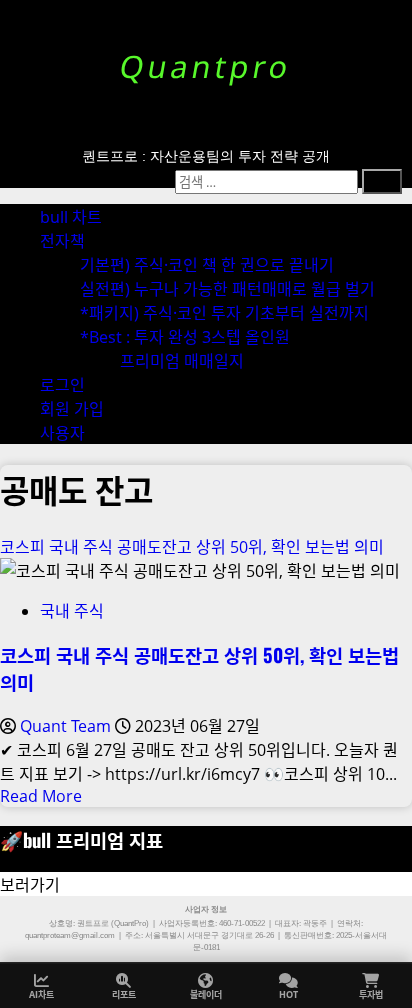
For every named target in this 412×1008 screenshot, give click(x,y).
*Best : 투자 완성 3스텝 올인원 (185, 337)
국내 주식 (72, 611)
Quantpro (206, 66)
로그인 (62, 385)
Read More (41, 796)
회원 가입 (72, 409)
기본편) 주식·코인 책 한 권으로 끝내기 (207, 265)
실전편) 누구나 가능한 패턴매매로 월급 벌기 (227, 289)
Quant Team (67, 726)
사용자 (62, 433)
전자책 (62, 241)
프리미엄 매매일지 (182, 361)
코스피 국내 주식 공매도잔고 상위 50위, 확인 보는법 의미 (192, 547)
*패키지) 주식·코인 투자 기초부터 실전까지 (224, 313)
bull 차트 (71, 217)
